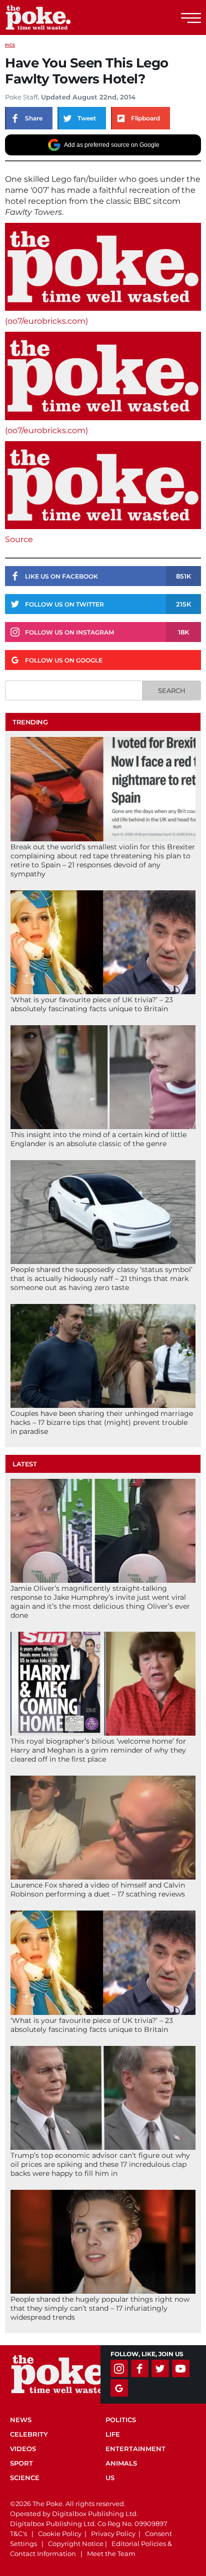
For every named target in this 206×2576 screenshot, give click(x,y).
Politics (121, 2420)
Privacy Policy (113, 2534)
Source (19, 539)
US (110, 2478)
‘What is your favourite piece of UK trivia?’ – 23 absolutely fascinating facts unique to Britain (92, 1004)
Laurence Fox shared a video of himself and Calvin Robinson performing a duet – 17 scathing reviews (98, 1890)
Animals (121, 2463)
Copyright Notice (76, 2544)
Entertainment (135, 2449)
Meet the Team (111, 2554)
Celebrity (29, 2434)
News (21, 2420)
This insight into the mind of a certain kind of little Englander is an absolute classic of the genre (98, 1139)
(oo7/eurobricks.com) (46, 321)
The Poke (62, 17)
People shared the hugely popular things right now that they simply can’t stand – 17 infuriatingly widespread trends (100, 2308)
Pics (10, 45)
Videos (23, 2449)
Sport (21, 2463)
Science (25, 2478)
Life (113, 2434)
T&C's (18, 2534)
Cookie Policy (60, 2534)
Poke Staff (21, 97)
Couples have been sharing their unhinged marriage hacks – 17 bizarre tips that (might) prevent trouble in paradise (102, 1422)
